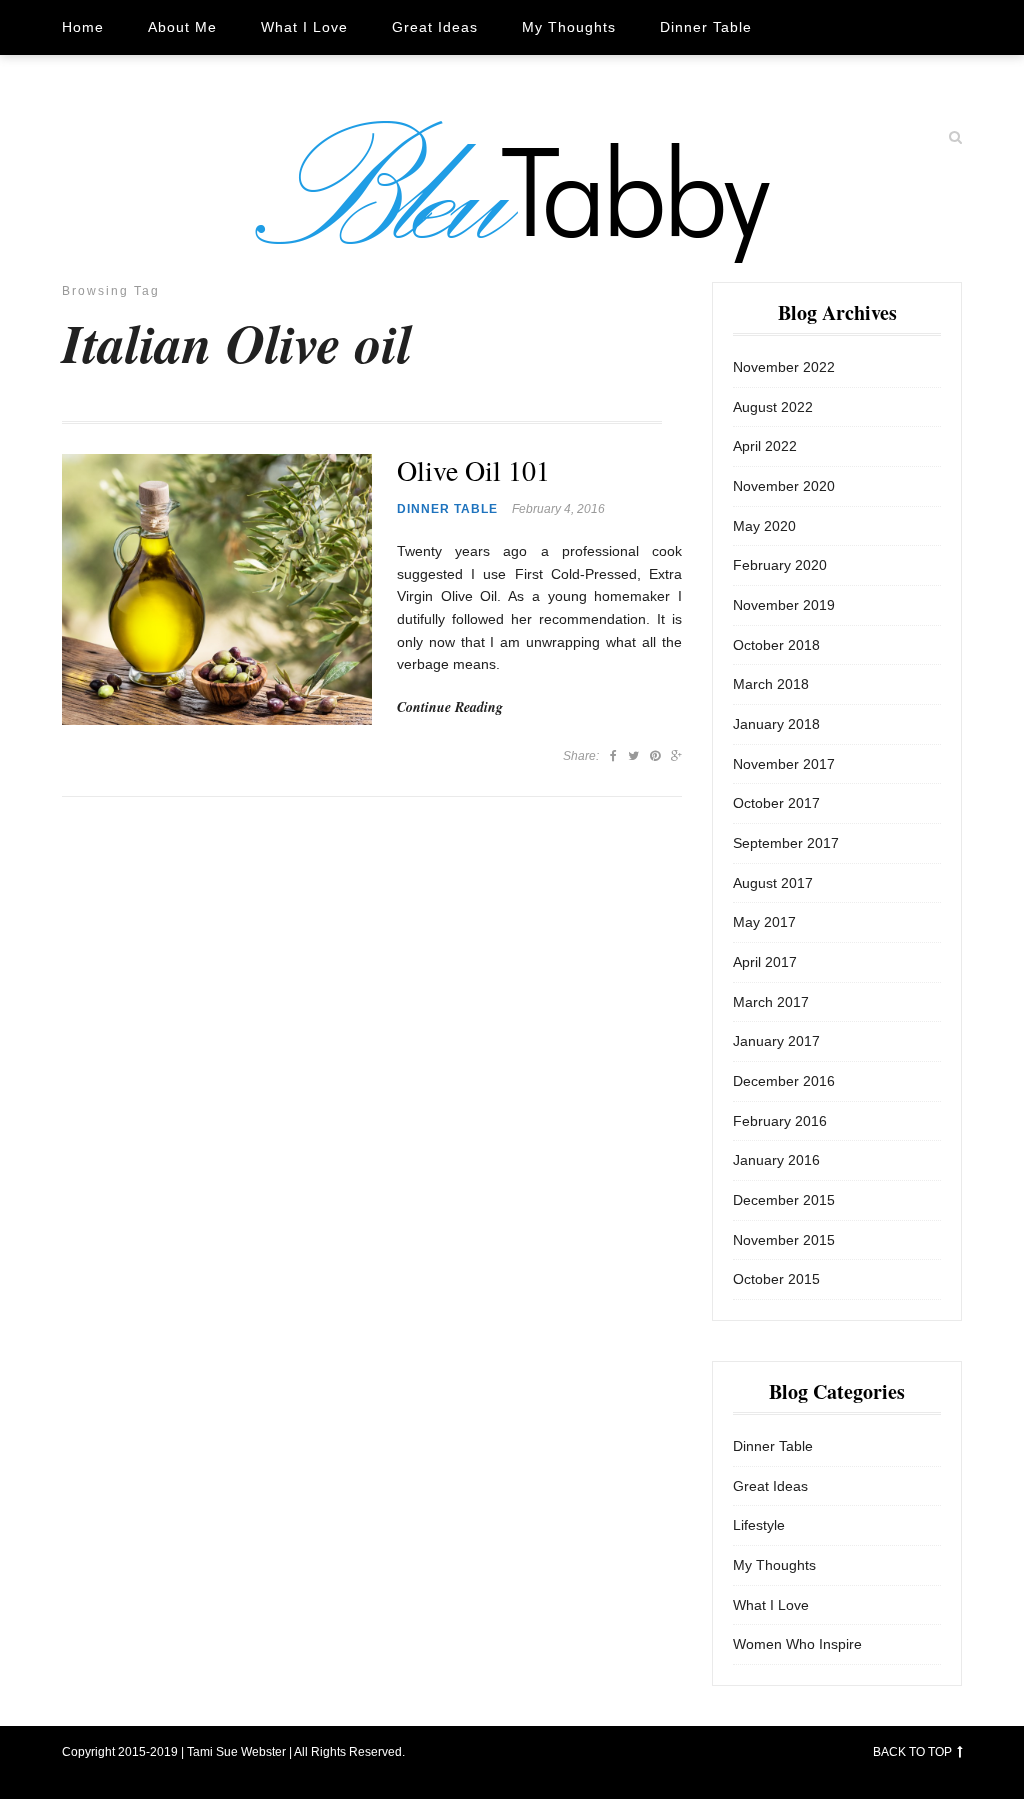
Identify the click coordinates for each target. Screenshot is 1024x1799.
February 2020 (780, 565)
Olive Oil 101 (473, 471)
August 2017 (773, 883)
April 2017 (765, 962)
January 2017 (776, 1041)
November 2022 (784, 367)
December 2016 (784, 1081)
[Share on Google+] (676, 756)
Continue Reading (450, 707)
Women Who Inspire (135, 82)
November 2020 (784, 486)
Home (83, 27)
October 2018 (776, 645)
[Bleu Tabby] (512, 191)
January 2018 (776, 724)
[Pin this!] (655, 756)
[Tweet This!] (633, 756)
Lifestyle (759, 1525)
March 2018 (771, 684)
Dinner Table (706, 27)
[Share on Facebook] (613, 756)
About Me (182, 27)
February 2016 (780, 1121)
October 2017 (776, 803)
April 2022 (765, 446)
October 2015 (776, 1279)
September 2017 (786, 843)
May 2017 (764, 922)
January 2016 (776, 1160)
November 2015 (784, 1240)
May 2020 (764, 526)
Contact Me (293, 82)
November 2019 (784, 605)
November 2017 (784, 764)
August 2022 (773, 407)
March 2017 (771, 1002)
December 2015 (784, 1200)
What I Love (304, 27)
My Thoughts (569, 27)
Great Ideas (435, 27)
